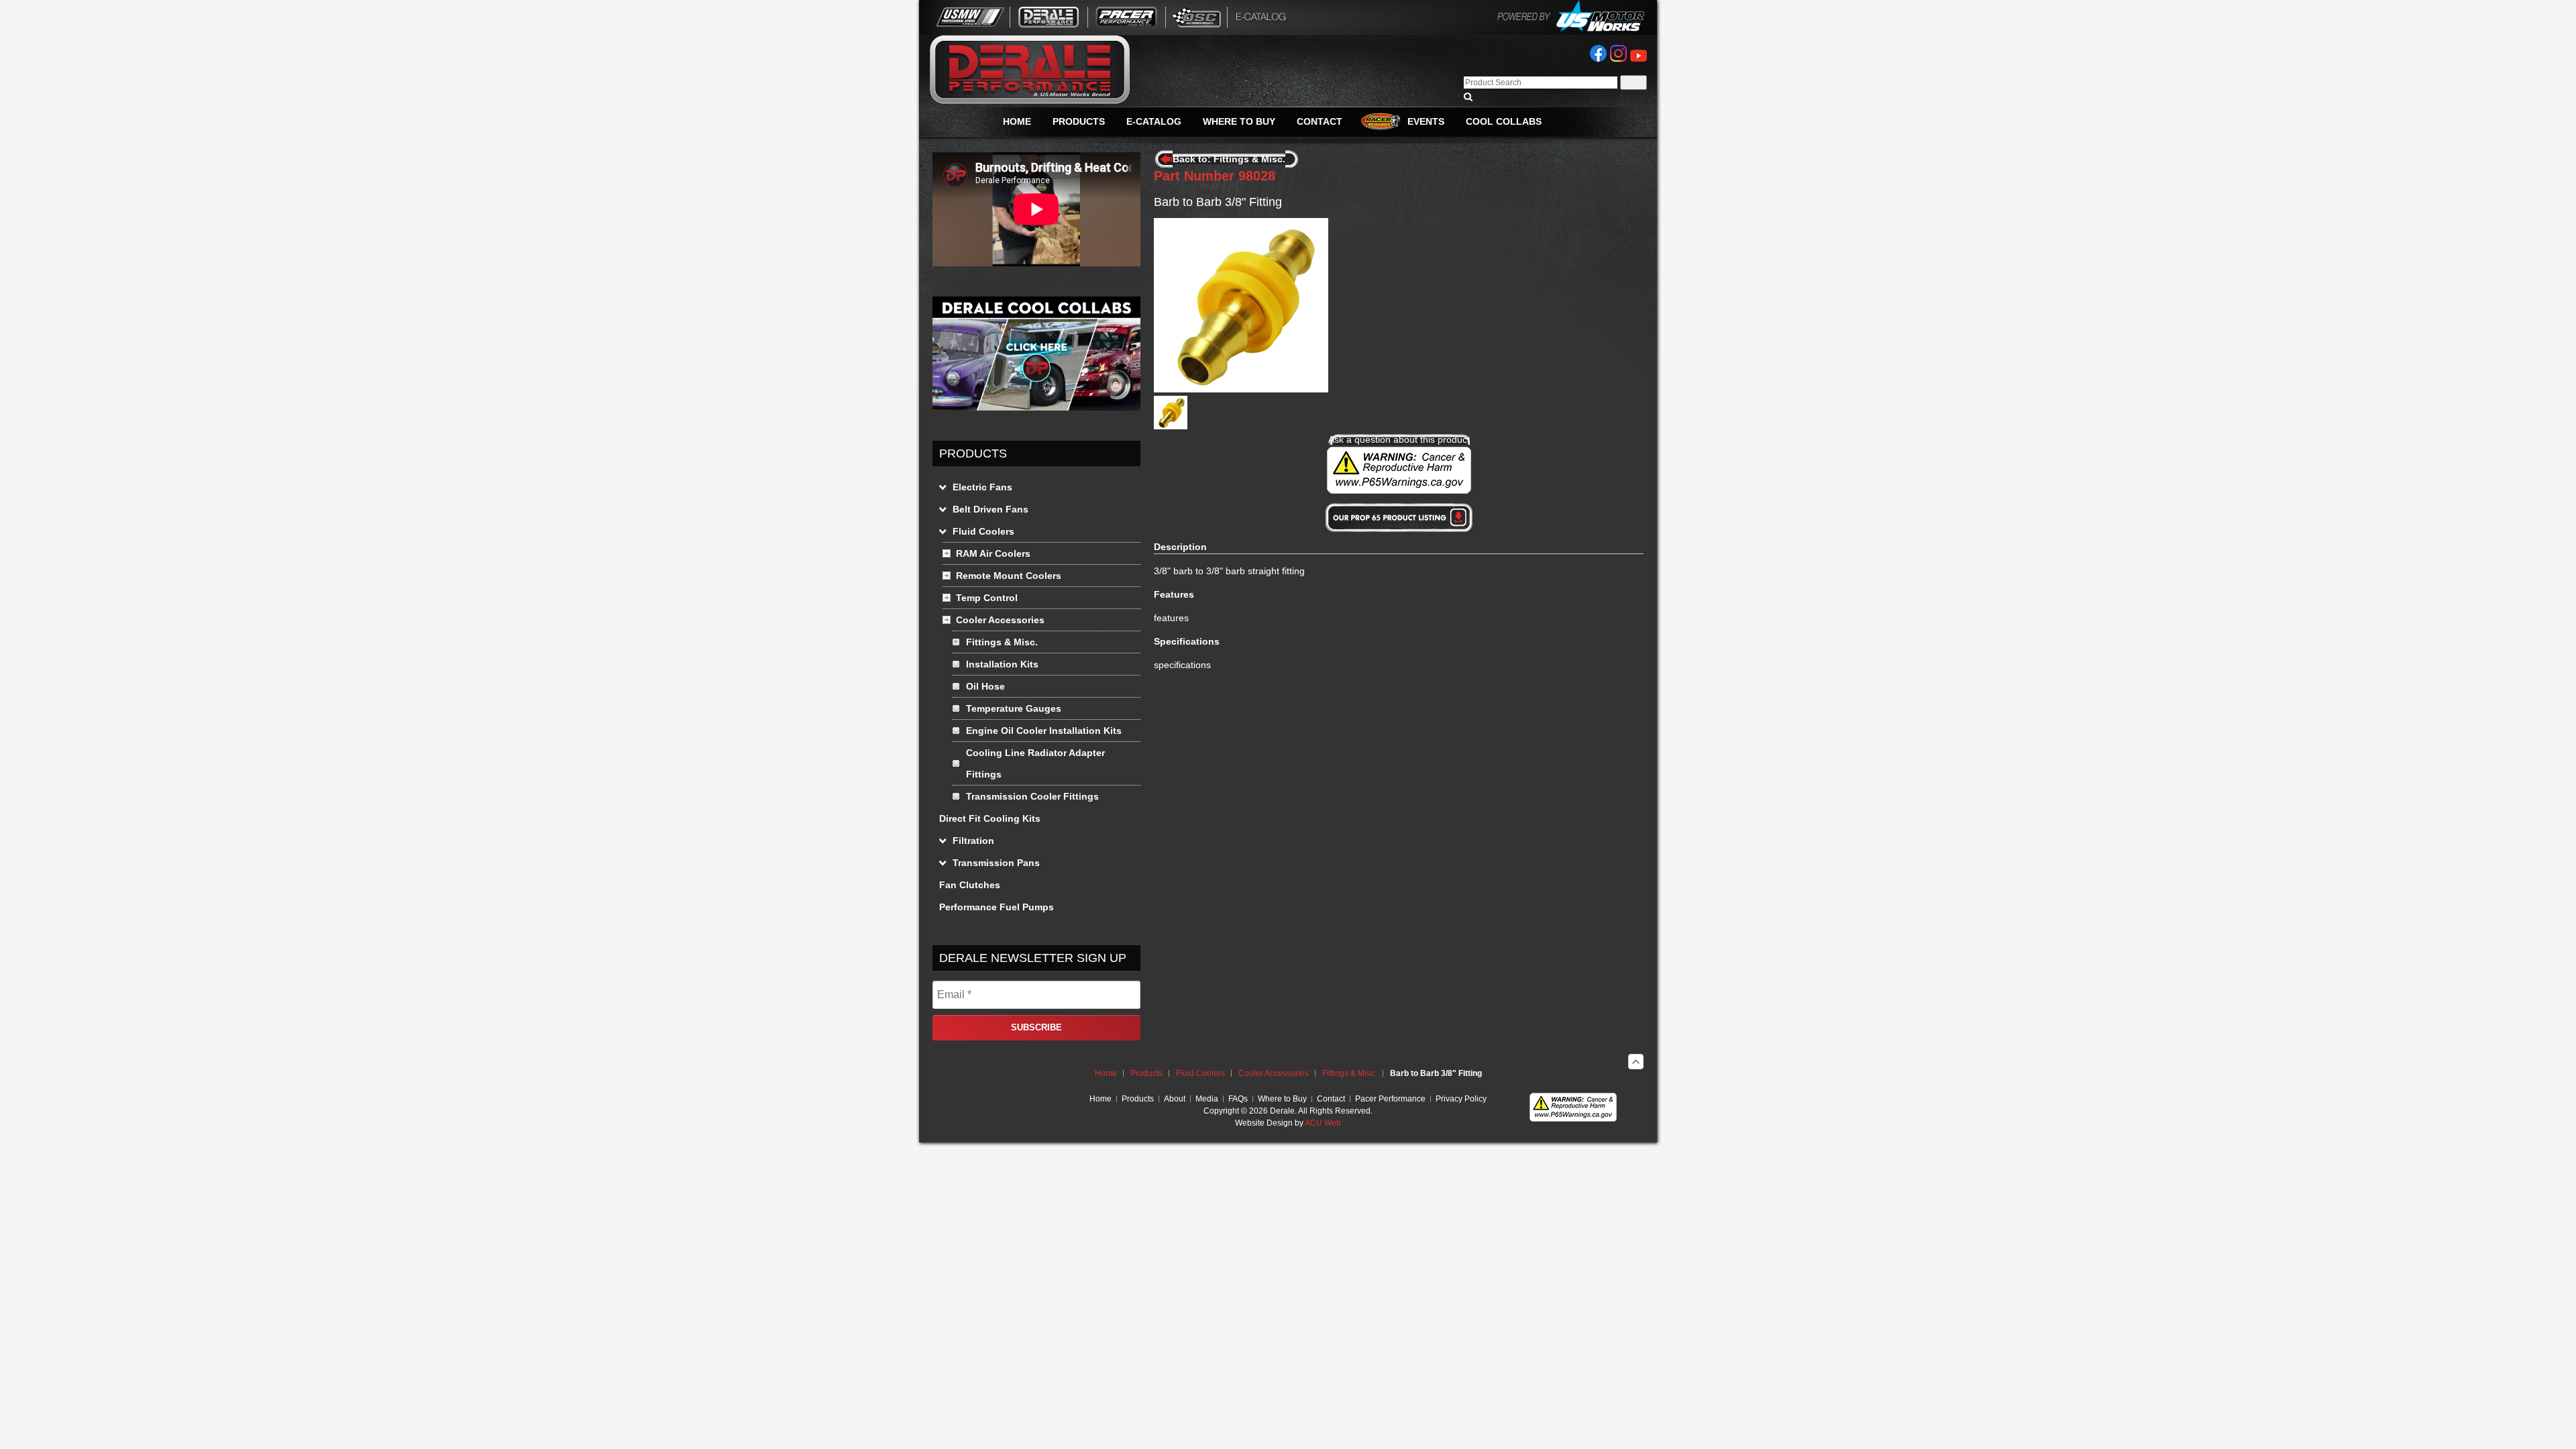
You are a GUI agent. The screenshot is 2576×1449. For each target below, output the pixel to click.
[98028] (1171, 426)
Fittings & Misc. (1349, 1073)
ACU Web (1323, 1123)
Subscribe (1036, 1027)
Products (1146, 1073)
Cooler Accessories (1274, 1073)
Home (1106, 1073)
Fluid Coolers (1200, 1073)
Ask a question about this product (1399, 439)
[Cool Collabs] (1036, 407)
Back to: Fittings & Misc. (1229, 159)
